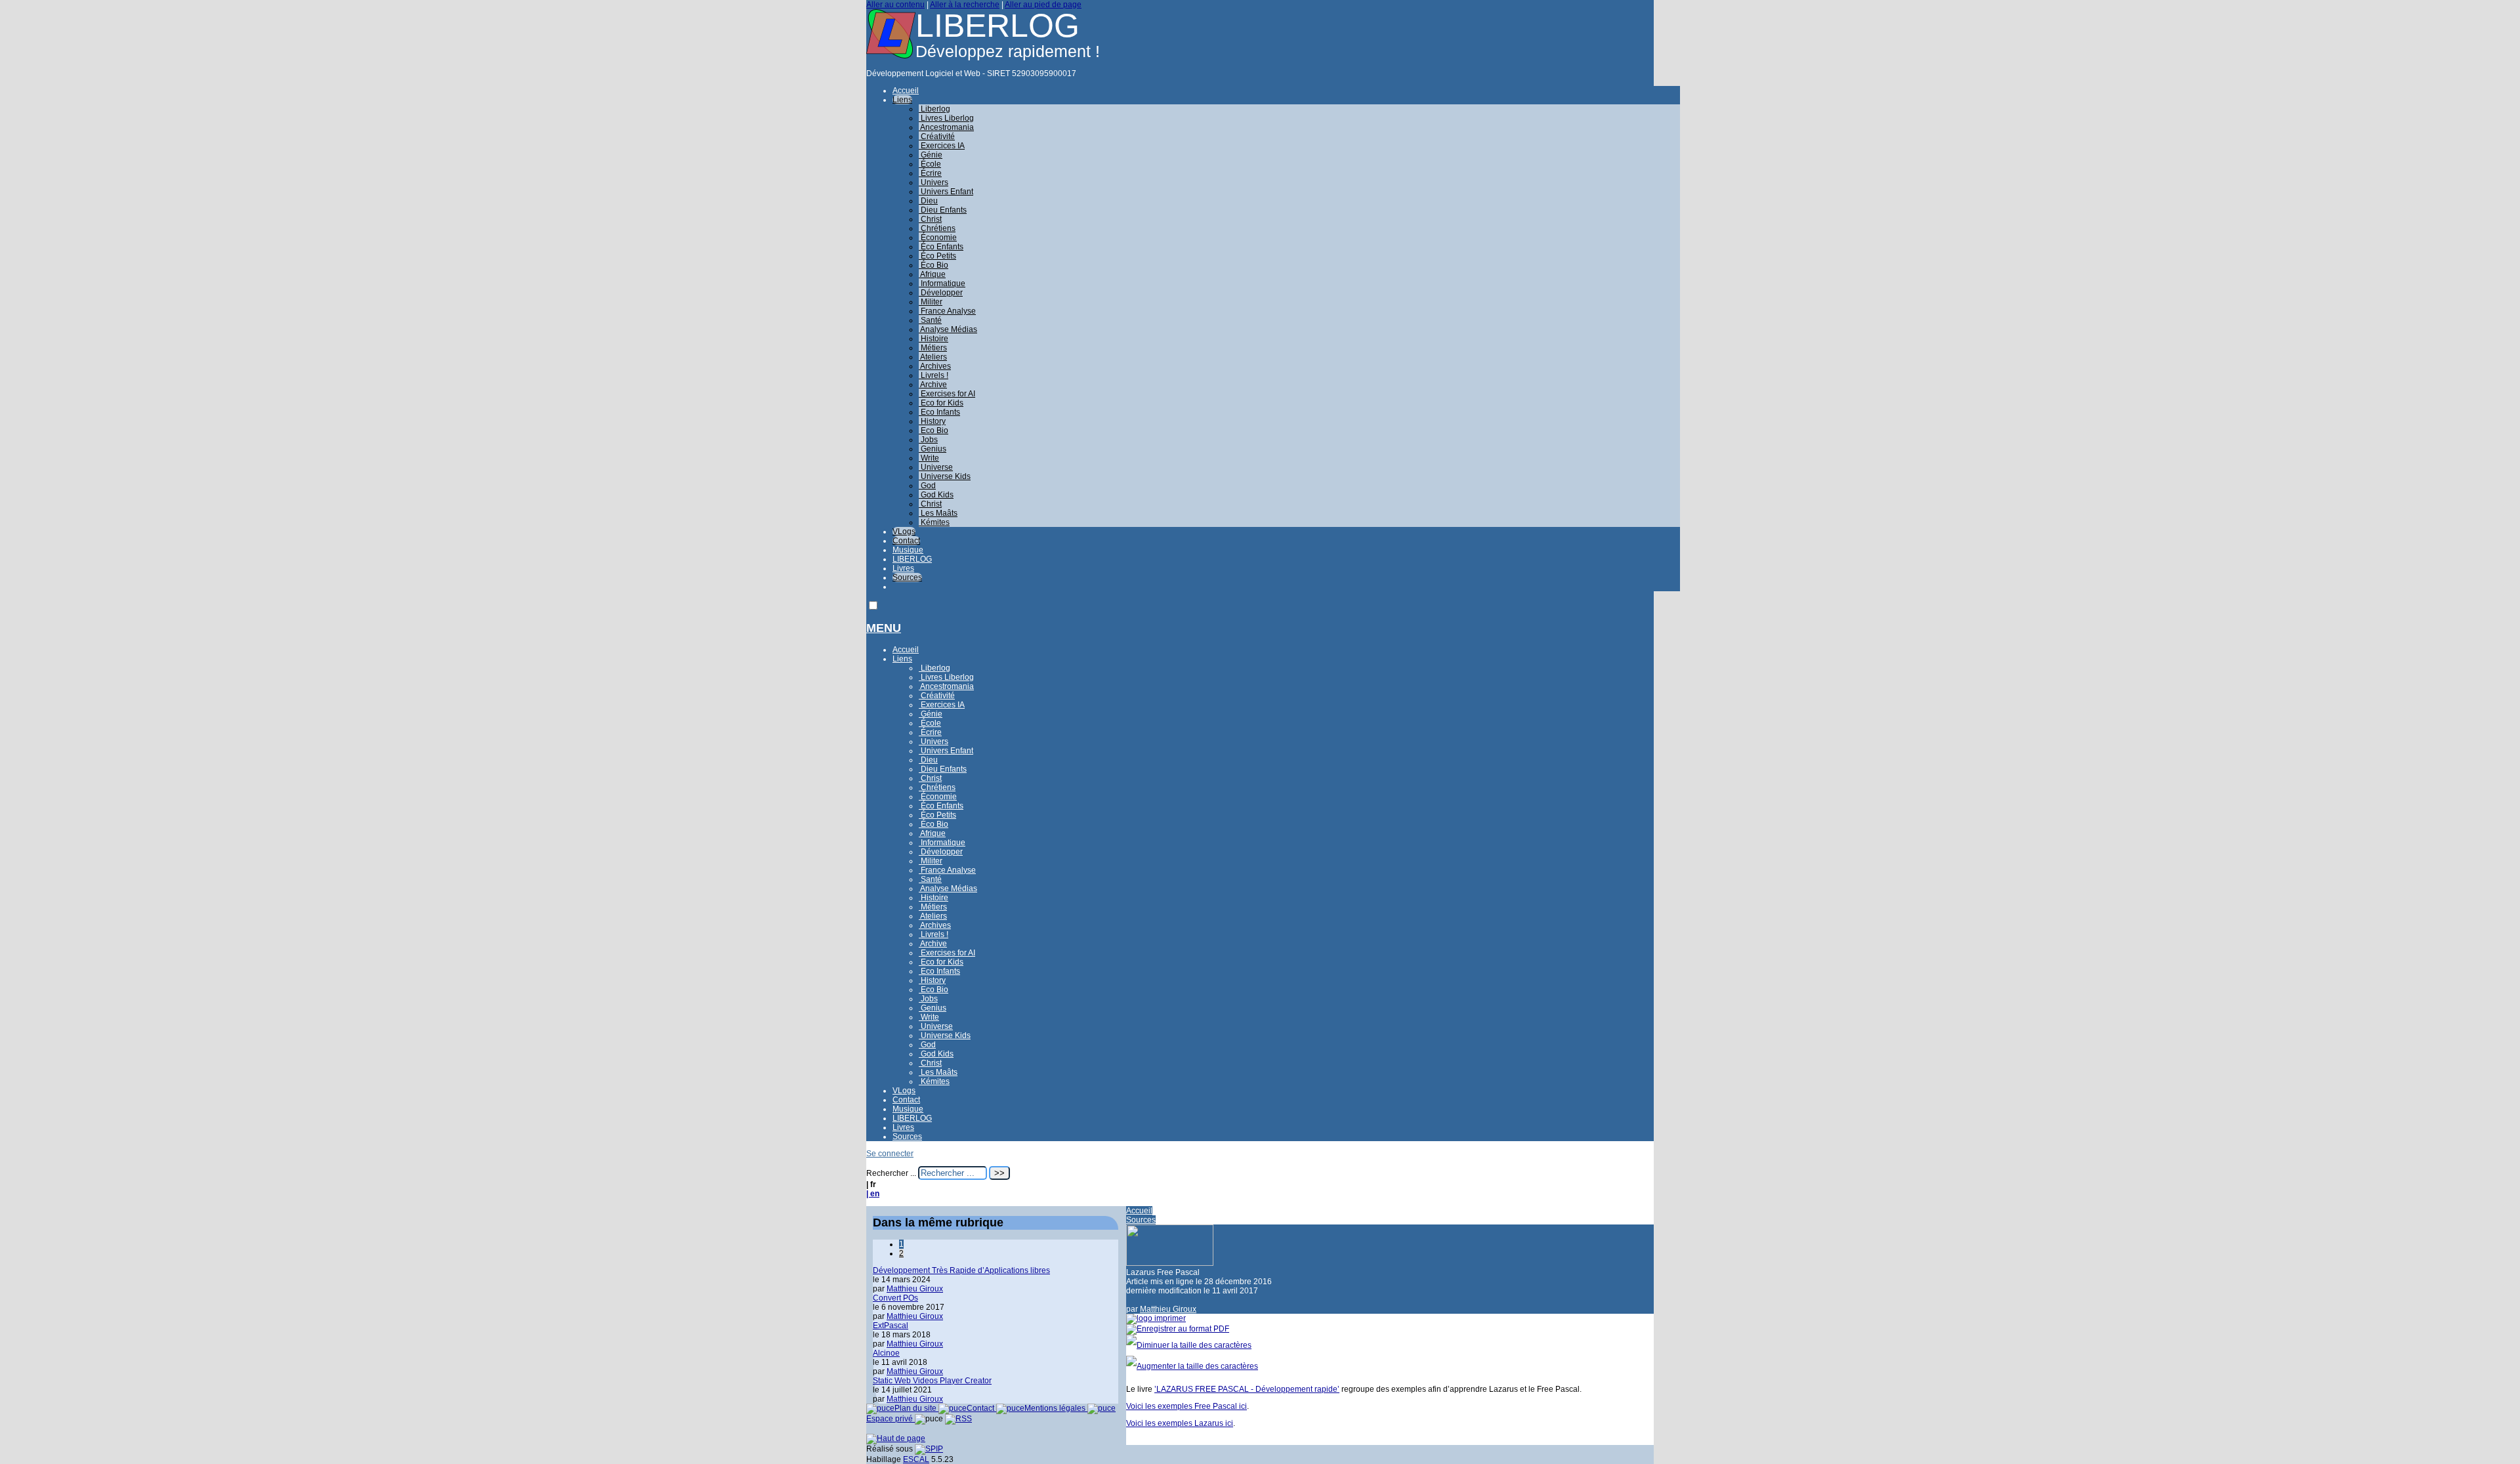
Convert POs (895, 1298)
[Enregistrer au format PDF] (1178, 1329)
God (927, 486)
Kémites (934, 522)
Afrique (932, 274)
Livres (903, 568)
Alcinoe (886, 1353)
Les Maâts (938, 513)
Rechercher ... (891, 1173)
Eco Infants (939, 412)
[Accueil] (891, 56)
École (930, 164)
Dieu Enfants (943, 210)
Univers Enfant (946, 192)
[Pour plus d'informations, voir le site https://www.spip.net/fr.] (929, 1449)
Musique (908, 550)
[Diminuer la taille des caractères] (1189, 1345)
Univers (934, 182)
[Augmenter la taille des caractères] (1192, 1366)
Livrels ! (934, 375)
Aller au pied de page (1043, 5)
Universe (936, 467)
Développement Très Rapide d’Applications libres (961, 1270)
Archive (933, 385)
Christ (930, 219)
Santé (930, 320)
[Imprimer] (1156, 1318)
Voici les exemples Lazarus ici (1180, 1423)
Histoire (934, 339)
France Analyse (947, 311)
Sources (907, 577)
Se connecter (890, 1154)
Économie (938, 238)
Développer (941, 293)
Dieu (928, 201)
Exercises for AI (947, 394)
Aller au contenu (895, 5)
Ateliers (933, 357)
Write (929, 458)
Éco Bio (934, 265)
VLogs (904, 532)
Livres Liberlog (946, 118)
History (932, 421)
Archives (935, 366)
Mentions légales (1056, 1408)
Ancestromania (946, 127)
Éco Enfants (941, 247)
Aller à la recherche (965, 5)
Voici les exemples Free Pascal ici (1186, 1406)
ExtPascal (891, 1326)
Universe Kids (945, 476)
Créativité (937, 136)
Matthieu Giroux (1168, 1309)
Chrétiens (937, 228)
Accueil (906, 91)
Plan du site (916, 1408)
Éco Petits (937, 256)
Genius (933, 449)
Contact (906, 541)
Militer (931, 302)
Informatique (942, 283)
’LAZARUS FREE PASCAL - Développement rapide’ (1247, 1389)
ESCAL (916, 1459)
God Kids (936, 495)
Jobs (928, 440)
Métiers (933, 348)
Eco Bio (934, 430)
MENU (884, 628)
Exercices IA (942, 146)
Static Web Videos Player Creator (932, 1381)
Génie (931, 155)
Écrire (930, 173)
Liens (902, 100)
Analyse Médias (948, 329)
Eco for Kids (941, 403)
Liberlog (934, 109)
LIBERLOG (912, 559)
